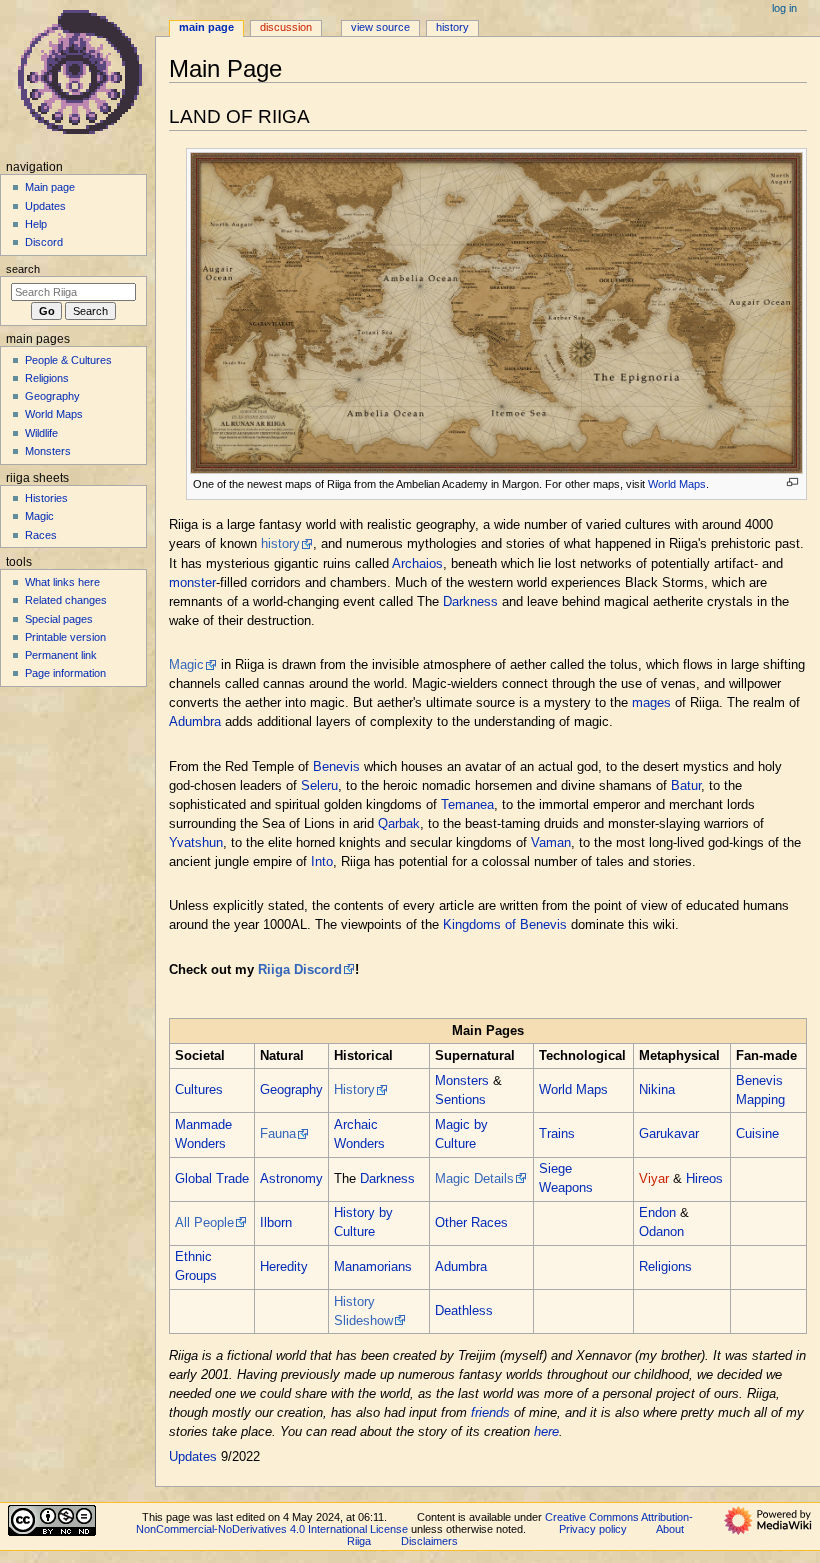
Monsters (462, 1081)
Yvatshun (196, 843)
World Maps (677, 484)
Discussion (286, 27)
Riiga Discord (300, 970)
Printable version (65, 637)
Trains (557, 1134)
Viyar (654, 1179)
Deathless (464, 1311)
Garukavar (669, 1134)
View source (380, 27)
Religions (665, 1267)
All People (204, 1223)
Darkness (470, 602)
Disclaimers (429, 1541)
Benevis (336, 767)
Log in (784, 8)
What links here (62, 582)
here (546, 1432)
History (354, 1090)
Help (36, 224)
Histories (46, 498)
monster (192, 583)
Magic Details (474, 1179)
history (280, 544)
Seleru (319, 786)
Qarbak (399, 824)
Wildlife (41, 433)
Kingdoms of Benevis (505, 925)
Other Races (471, 1223)
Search (23, 269)
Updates (193, 1457)
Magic (186, 665)
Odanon (661, 1232)
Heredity (284, 1267)
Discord (44, 242)
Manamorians (373, 1267)
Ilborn (276, 1223)
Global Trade (212, 1179)
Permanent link (61, 655)
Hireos (704, 1179)
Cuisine (757, 1134)
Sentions (460, 1100)
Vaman (551, 843)
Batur (686, 786)
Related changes (66, 600)
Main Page (206, 27)
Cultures (199, 1090)
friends (490, 1413)
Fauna (278, 1134)
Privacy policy (593, 1529)
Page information (65, 673)
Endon (657, 1213)
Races (41, 535)
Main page (50, 187)
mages (651, 703)
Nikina (657, 1090)
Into (322, 862)
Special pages (59, 619)
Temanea (467, 805)
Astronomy (291, 1179)
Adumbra (195, 722)
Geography (291, 1090)
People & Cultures (68, 360)
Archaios (417, 564)
